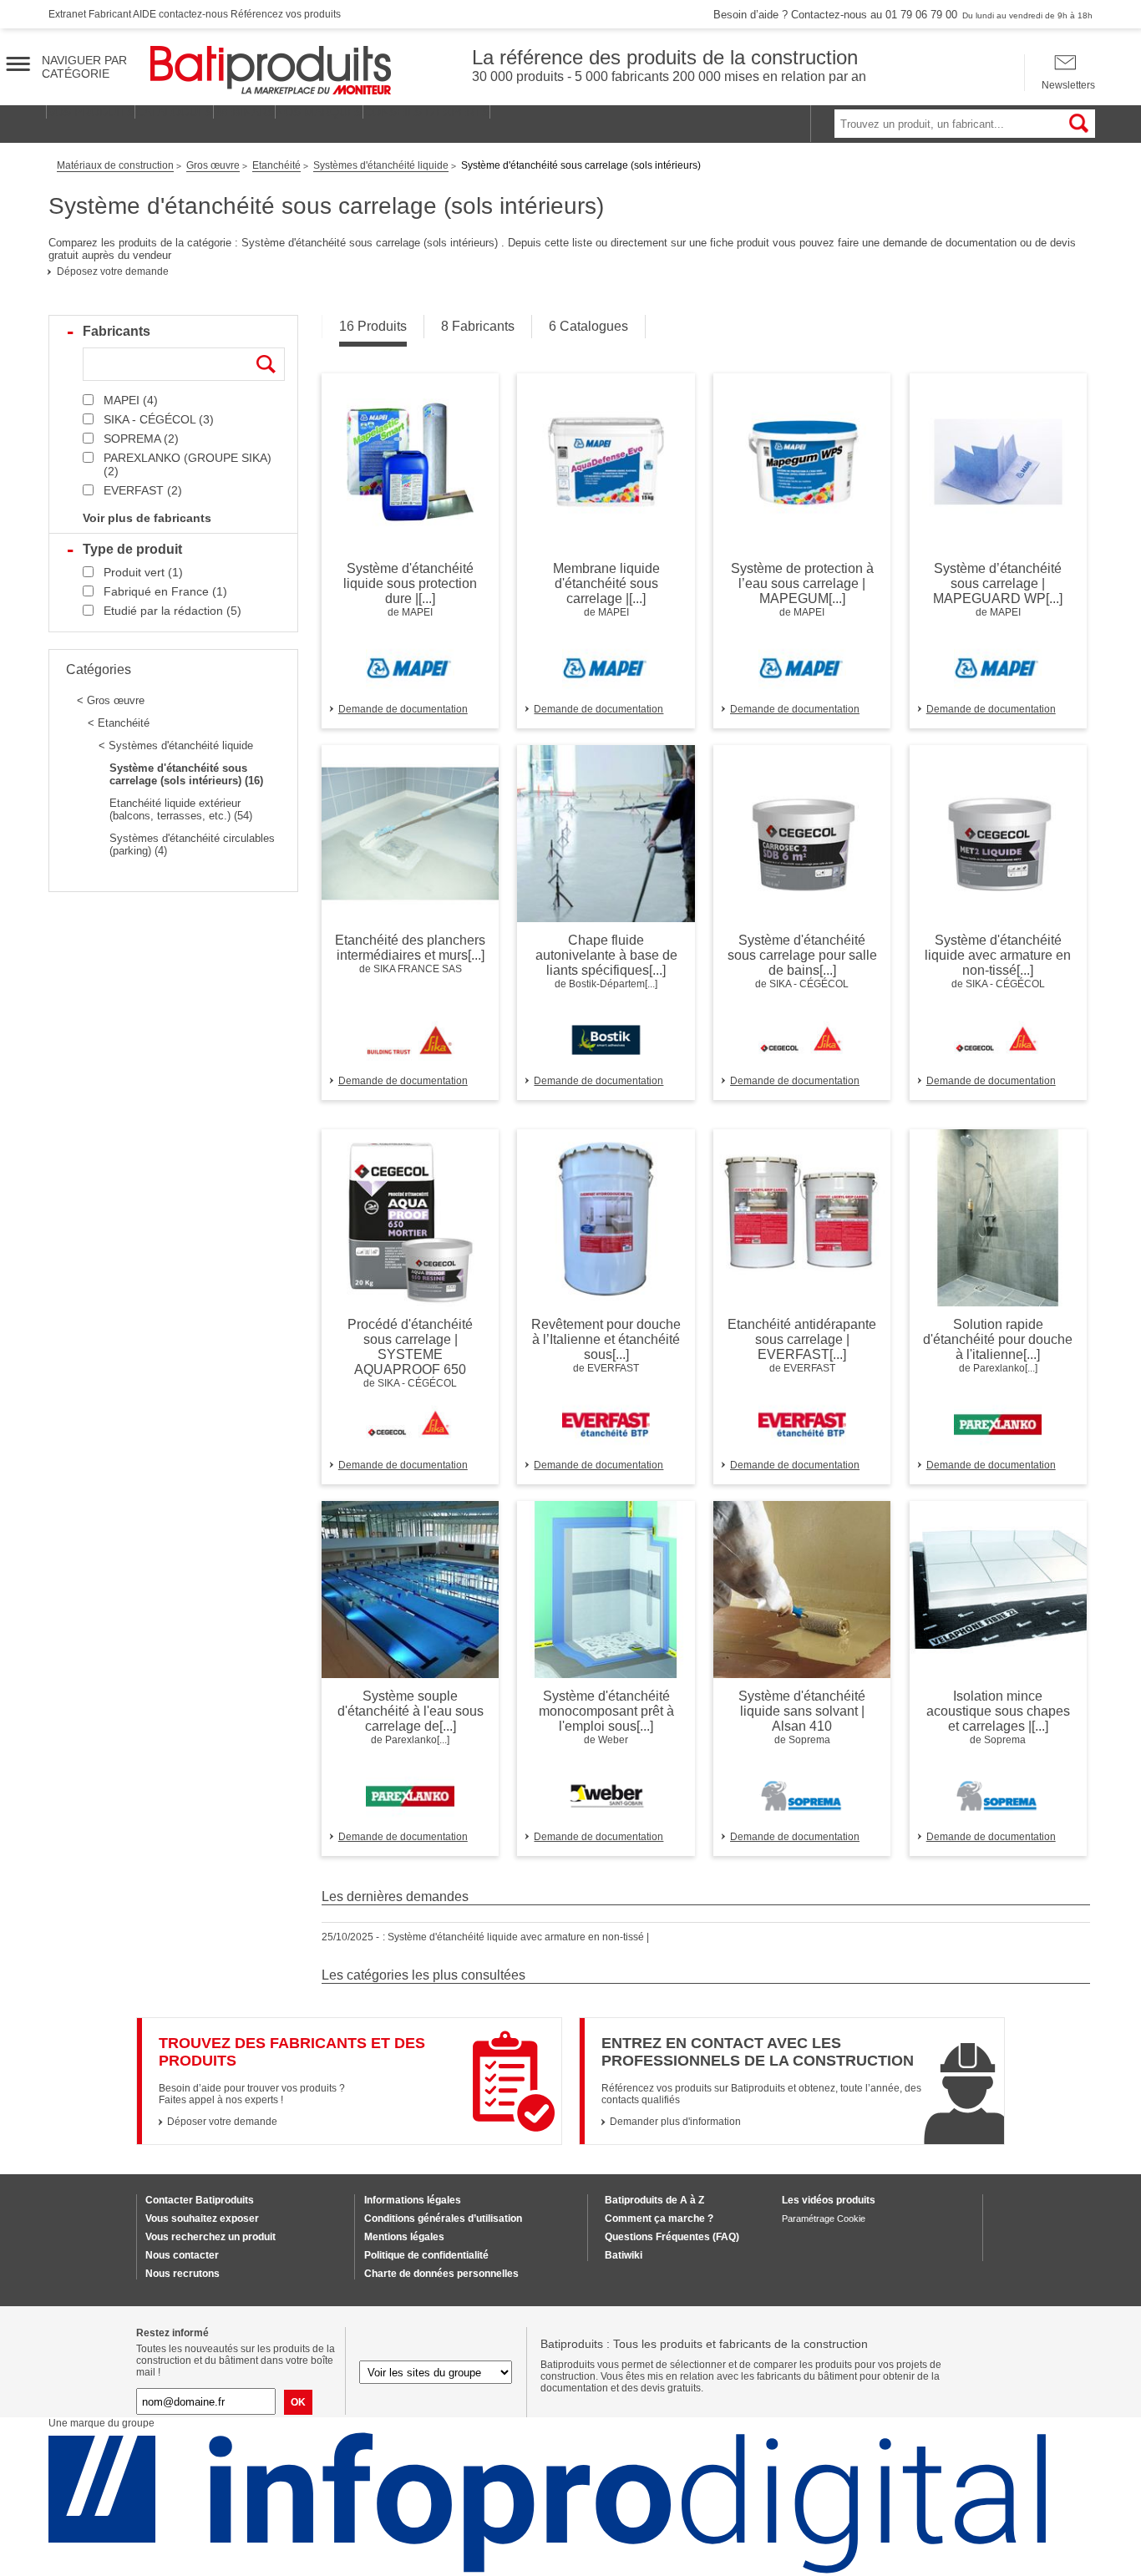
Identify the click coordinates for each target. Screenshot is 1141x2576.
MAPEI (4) (131, 400)
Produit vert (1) (143, 572)
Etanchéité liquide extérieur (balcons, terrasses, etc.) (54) (181, 809)
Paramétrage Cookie (824, 2219)
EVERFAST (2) (143, 490)
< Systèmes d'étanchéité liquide (176, 745)
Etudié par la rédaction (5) (172, 611)
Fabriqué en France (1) (165, 591)
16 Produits (373, 326)
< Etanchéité (119, 723)
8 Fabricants (478, 326)
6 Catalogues (588, 326)
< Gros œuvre (111, 700)
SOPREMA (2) (141, 439)
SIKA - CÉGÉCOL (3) (159, 419)
